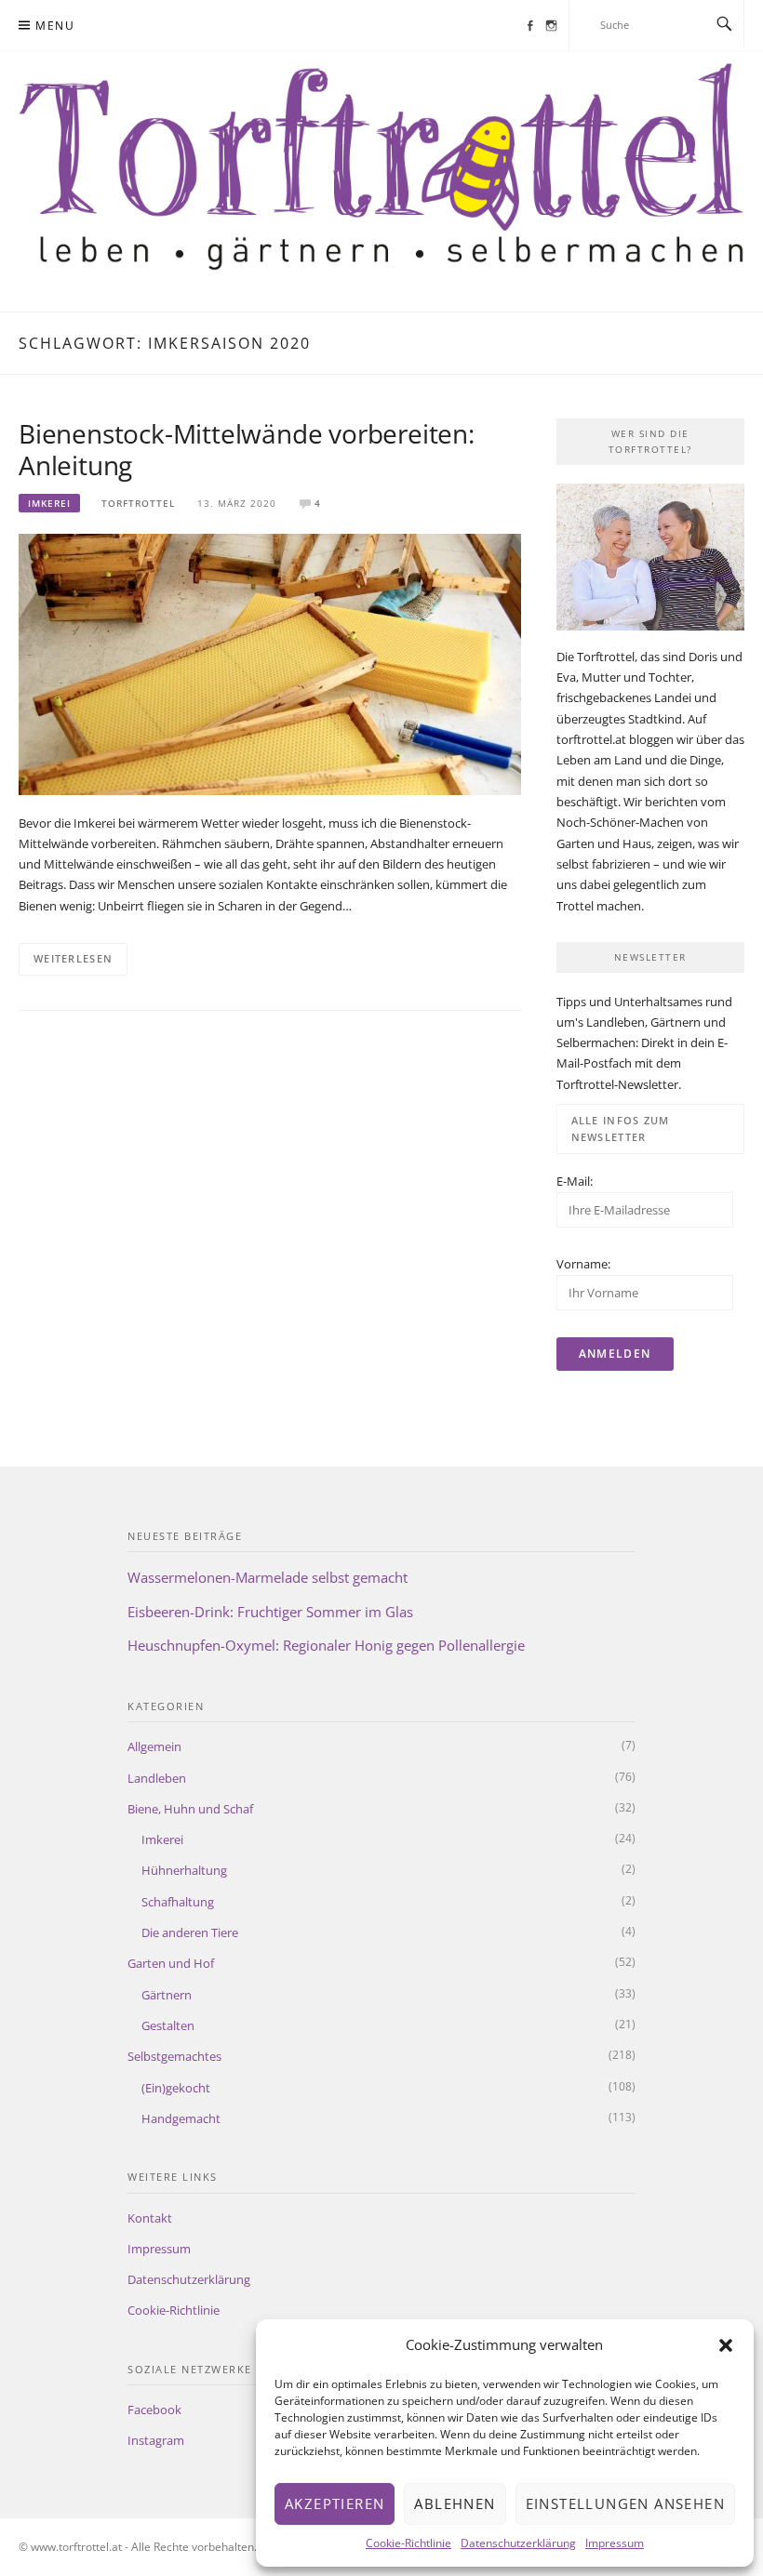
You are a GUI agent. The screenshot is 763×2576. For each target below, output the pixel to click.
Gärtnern (167, 1995)
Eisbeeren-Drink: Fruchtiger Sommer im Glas (270, 1612)
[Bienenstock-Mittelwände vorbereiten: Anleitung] (270, 663)
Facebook (154, 2410)
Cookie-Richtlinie (408, 2543)
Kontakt (150, 2218)
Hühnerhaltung (184, 1870)
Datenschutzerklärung (518, 2543)
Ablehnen (455, 2503)
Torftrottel (138, 503)
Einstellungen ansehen (625, 2503)
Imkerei (49, 503)
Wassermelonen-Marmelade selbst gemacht (268, 1577)
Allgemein (154, 1746)
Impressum (615, 2543)
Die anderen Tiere (190, 1932)
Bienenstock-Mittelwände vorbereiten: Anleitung (247, 449)
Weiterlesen (73, 958)
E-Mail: (575, 1181)
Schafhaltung (178, 1902)
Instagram (156, 2440)
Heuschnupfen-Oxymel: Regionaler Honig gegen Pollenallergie (326, 1645)
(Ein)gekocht (176, 2088)
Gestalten (168, 2025)
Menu (55, 26)
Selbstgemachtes (174, 2056)
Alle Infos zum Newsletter (621, 1129)
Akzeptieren (335, 2503)
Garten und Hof (171, 1963)
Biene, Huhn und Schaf (190, 1809)
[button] (726, 2345)
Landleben (157, 1778)
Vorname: (583, 1264)
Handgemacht (181, 2118)
